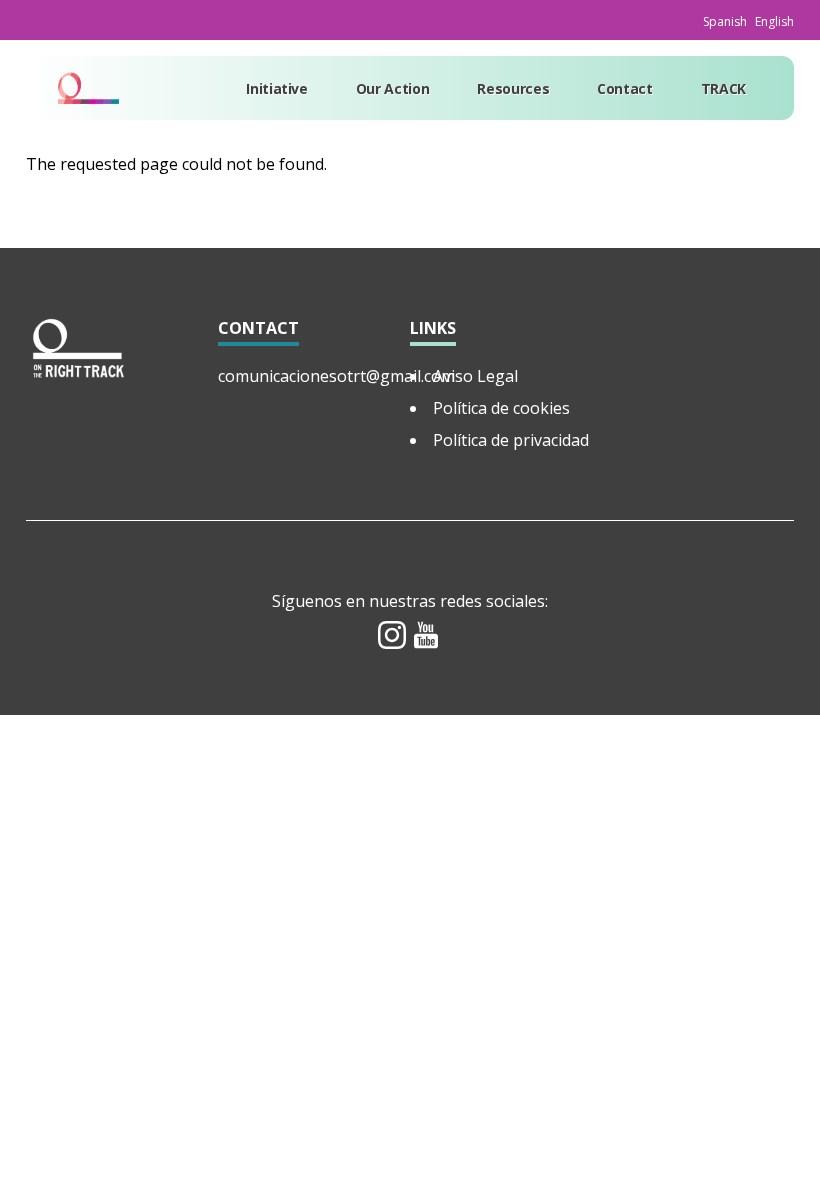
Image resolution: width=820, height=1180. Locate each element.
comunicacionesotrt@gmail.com (336, 376)
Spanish (725, 21)
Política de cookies (501, 408)
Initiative (277, 88)
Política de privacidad (511, 440)
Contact (625, 88)
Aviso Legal (475, 376)
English (774, 21)
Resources (513, 88)
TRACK (723, 88)
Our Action (393, 88)
